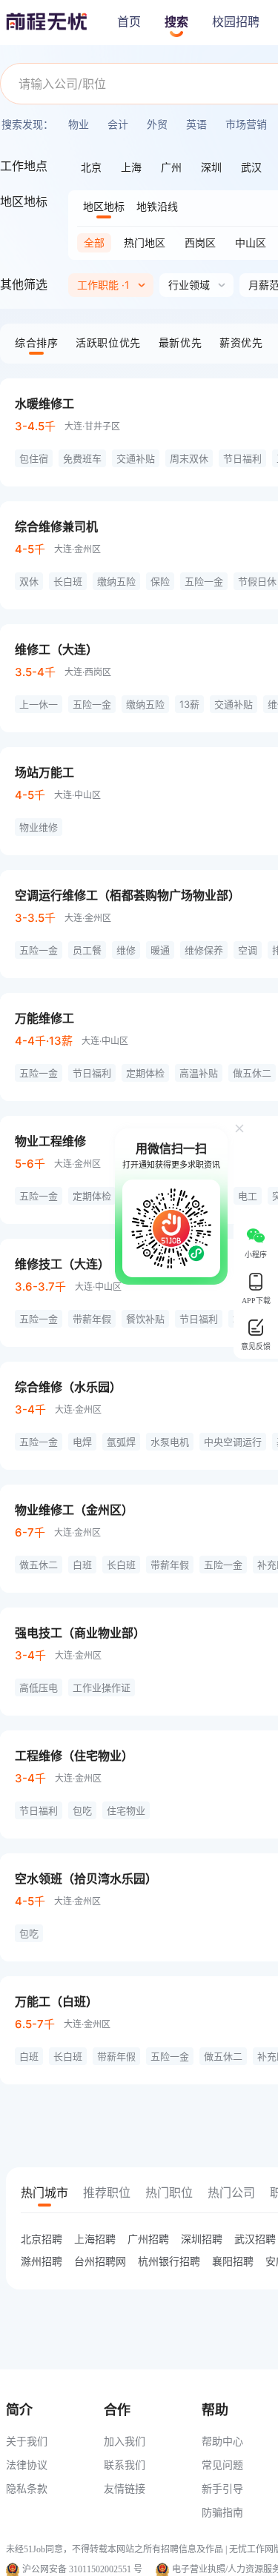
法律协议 (27, 2465)
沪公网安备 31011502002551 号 (82, 2569)
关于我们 (27, 2441)
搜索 (176, 22)
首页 (129, 22)
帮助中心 (222, 2441)
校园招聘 (236, 22)
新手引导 (222, 2488)
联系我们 (125, 2465)
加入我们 (125, 2441)
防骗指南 (222, 2512)
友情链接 (125, 2488)
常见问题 (222, 2465)
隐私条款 (27, 2488)
